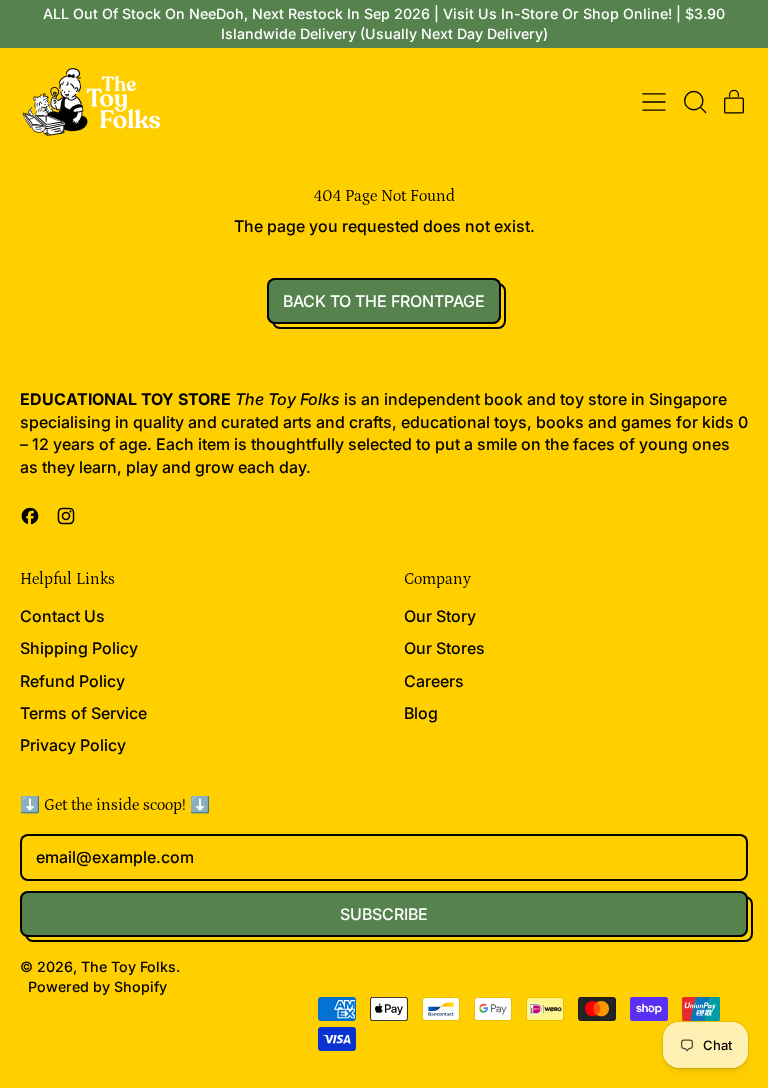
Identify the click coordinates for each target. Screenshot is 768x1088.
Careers (434, 681)
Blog (421, 713)
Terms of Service (83, 713)
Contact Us (62, 616)
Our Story (440, 616)
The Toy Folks (128, 966)
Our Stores (444, 648)
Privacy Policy (73, 745)
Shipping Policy (79, 648)
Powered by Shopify (97, 986)
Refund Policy (72, 681)
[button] (694, 102)
